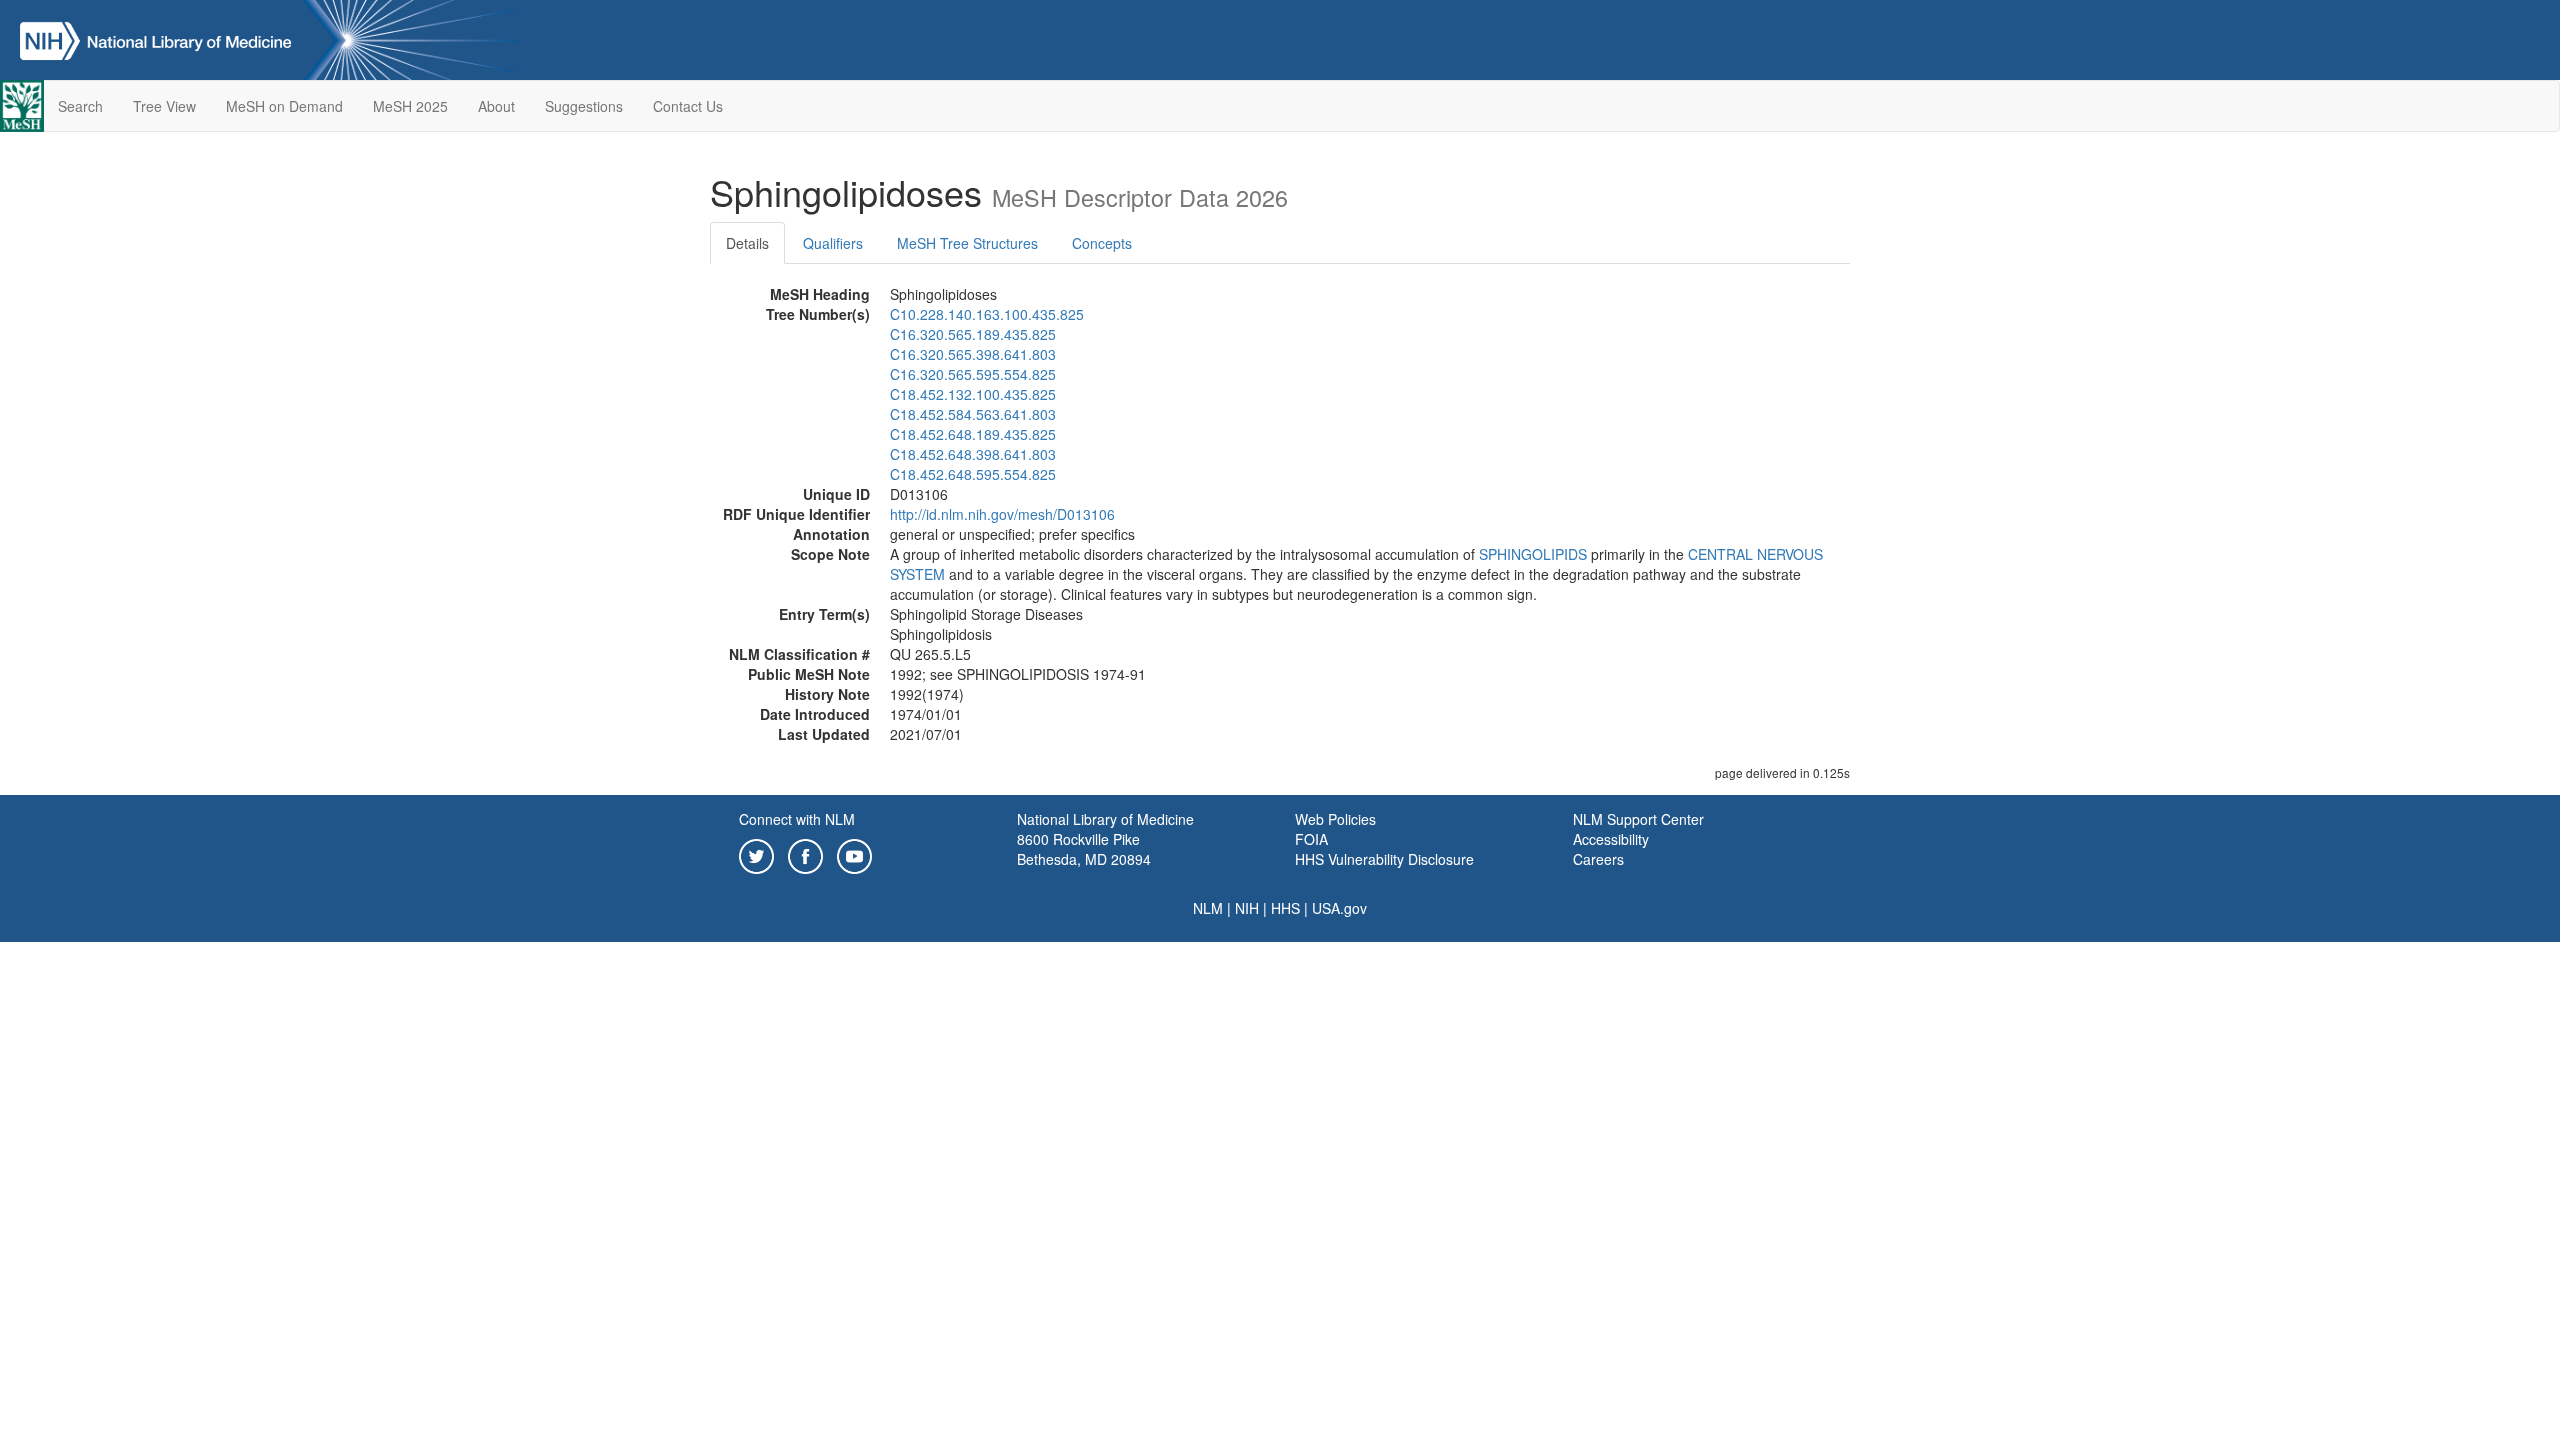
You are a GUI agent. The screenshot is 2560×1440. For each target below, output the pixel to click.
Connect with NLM (797, 819)
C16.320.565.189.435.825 (973, 334)
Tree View (164, 106)
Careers (1598, 859)
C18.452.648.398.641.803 (973, 454)
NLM (1208, 908)
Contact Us (688, 106)
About (496, 106)
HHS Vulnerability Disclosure (1384, 859)
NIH (1247, 908)
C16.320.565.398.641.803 (973, 354)
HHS (1285, 908)
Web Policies (1335, 819)
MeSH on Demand (284, 106)
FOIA (1311, 839)
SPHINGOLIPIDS (1533, 554)
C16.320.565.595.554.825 (973, 374)
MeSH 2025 (410, 106)
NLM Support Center (1638, 819)
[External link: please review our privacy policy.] (756, 854)
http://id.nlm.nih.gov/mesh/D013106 (1002, 514)
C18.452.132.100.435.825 (973, 394)
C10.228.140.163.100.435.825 (987, 314)
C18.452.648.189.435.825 (973, 434)
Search (80, 106)
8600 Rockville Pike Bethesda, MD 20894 (1084, 849)
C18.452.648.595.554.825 (973, 474)
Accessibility (1611, 839)
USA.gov (1339, 908)
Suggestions (584, 106)
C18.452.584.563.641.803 (973, 414)
